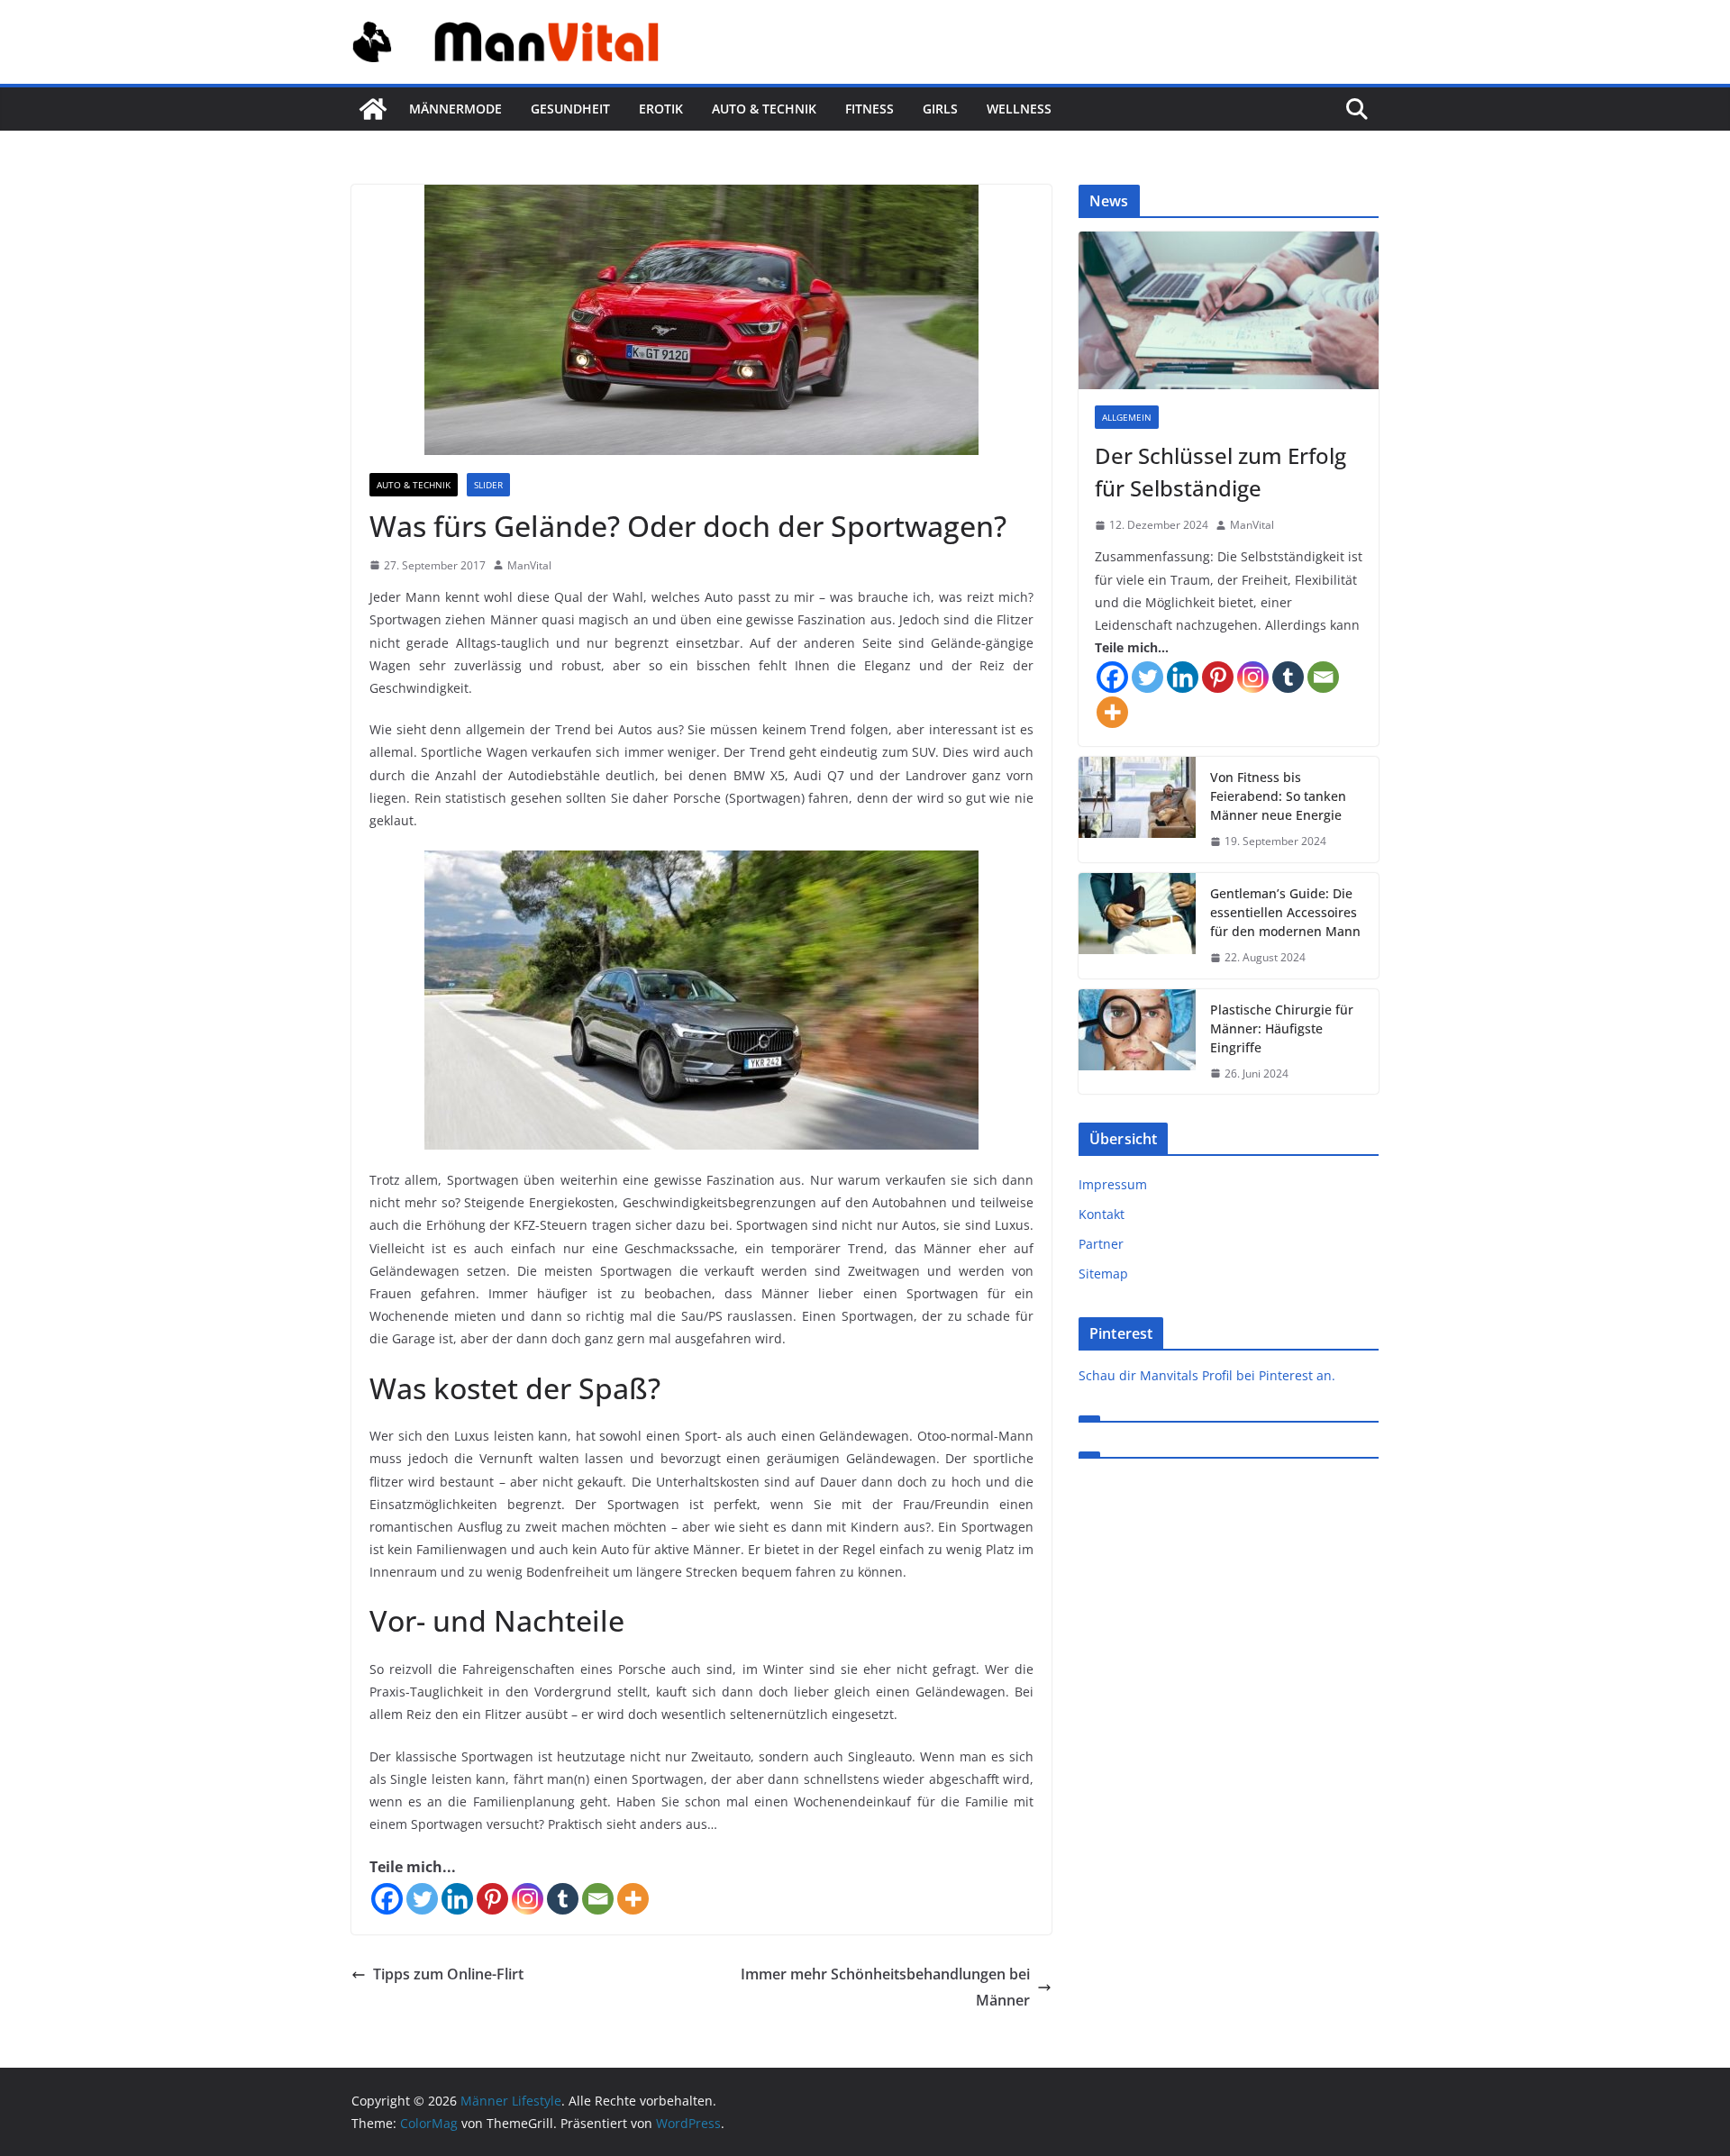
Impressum (1113, 1184)
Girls (940, 109)
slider (488, 485)
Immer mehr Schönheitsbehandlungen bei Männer (885, 1987)
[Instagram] (528, 1899)
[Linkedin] (457, 1899)
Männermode (455, 109)
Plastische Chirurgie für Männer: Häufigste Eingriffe (1282, 1028)
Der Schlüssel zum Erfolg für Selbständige (1220, 472)
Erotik (661, 109)
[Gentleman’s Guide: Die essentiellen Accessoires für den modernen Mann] (1137, 926)
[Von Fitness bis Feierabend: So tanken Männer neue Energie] (1137, 810)
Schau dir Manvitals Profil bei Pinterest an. (1207, 1375)
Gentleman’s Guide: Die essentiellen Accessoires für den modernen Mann (1285, 912)
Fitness (870, 109)
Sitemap (1103, 1274)
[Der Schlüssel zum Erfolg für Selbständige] (1229, 310)
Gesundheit (570, 109)
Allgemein (1127, 417)
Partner (1101, 1244)
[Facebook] (387, 1899)
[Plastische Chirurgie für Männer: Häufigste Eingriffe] (1137, 1042)
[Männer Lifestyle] (373, 109)
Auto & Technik (764, 109)
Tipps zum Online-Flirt (448, 1974)
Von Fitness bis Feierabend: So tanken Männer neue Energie (1278, 796)
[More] (633, 1899)
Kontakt (1102, 1214)
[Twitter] (422, 1899)
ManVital (529, 565)
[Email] (598, 1899)
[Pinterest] (492, 1899)
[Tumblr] (563, 1899)
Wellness (1019, 109)
